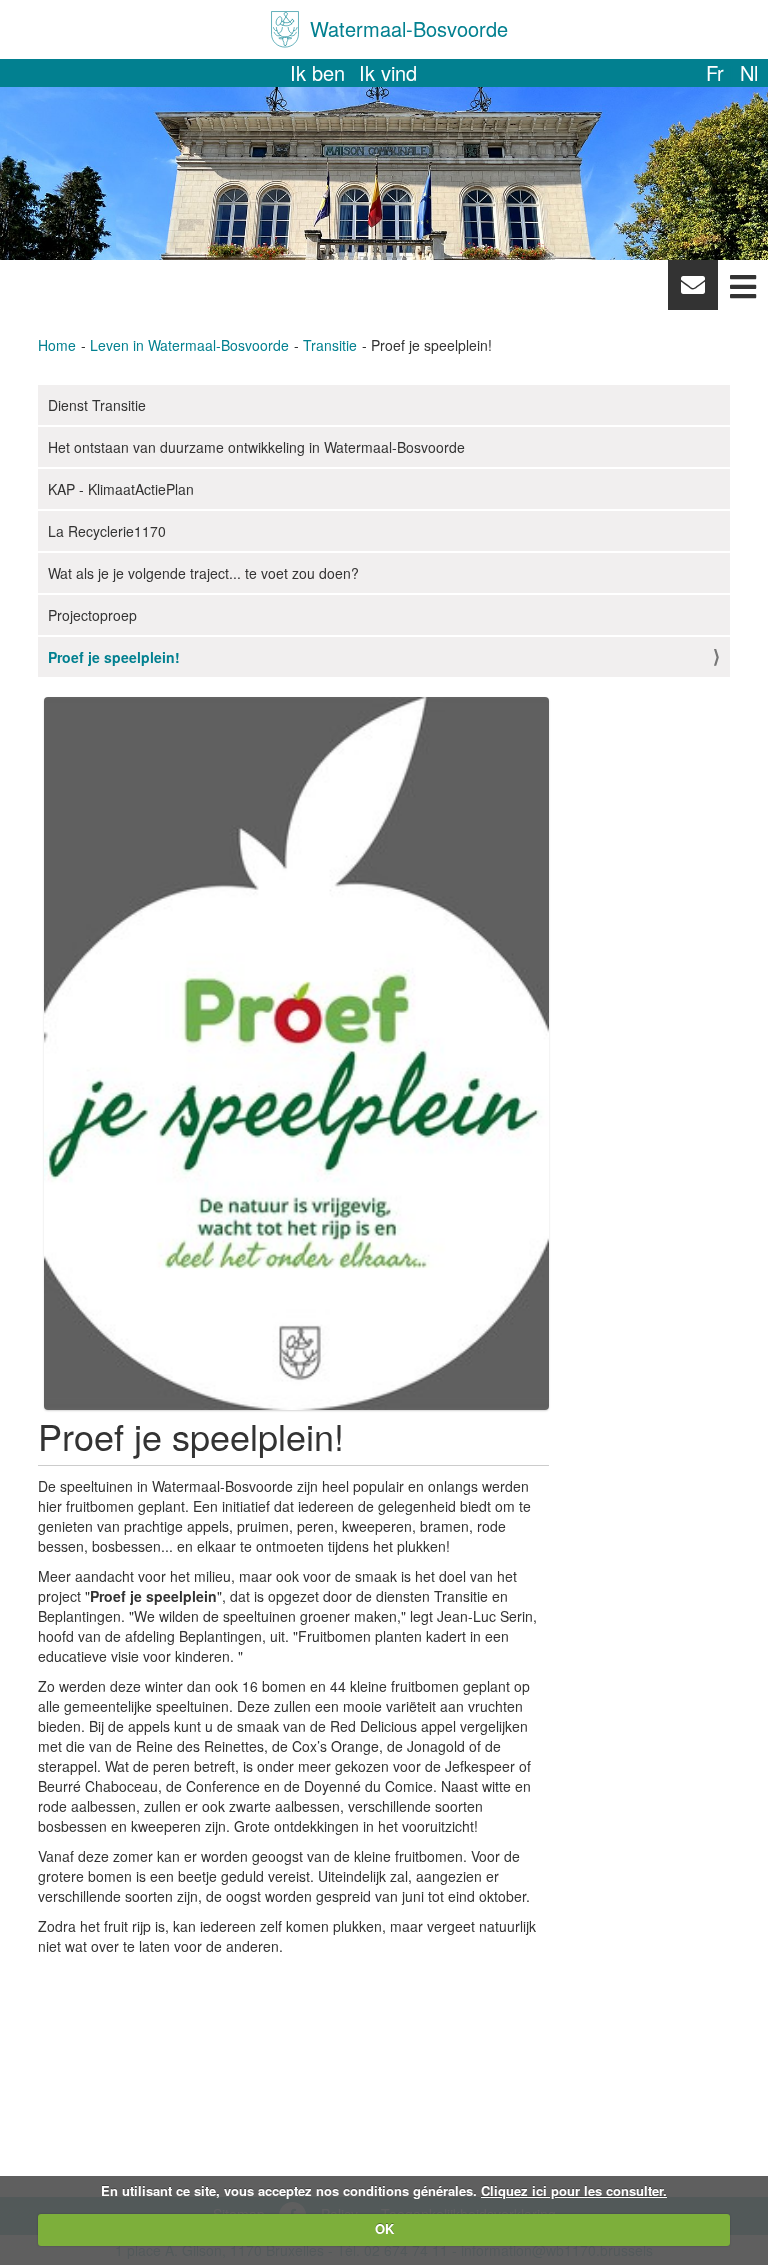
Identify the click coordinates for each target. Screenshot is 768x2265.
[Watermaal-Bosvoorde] (285, 29)
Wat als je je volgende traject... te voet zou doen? (203, 573)
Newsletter (692, 290)
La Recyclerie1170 (107, 531)
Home (57, 345)
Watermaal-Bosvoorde (409, 28)
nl (749, 72)
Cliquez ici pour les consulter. (574, 2190)
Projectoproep (92, 615)
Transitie (330, 345)
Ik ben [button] (317, 72)
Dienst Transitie (97, 405)
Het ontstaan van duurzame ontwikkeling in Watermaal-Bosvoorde (256, 447)
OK (384, 2228)
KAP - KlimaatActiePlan (121, 489)
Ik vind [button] (388, 72)
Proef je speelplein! (114, 657)
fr (715, 72)
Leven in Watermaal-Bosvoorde (189, 345)
